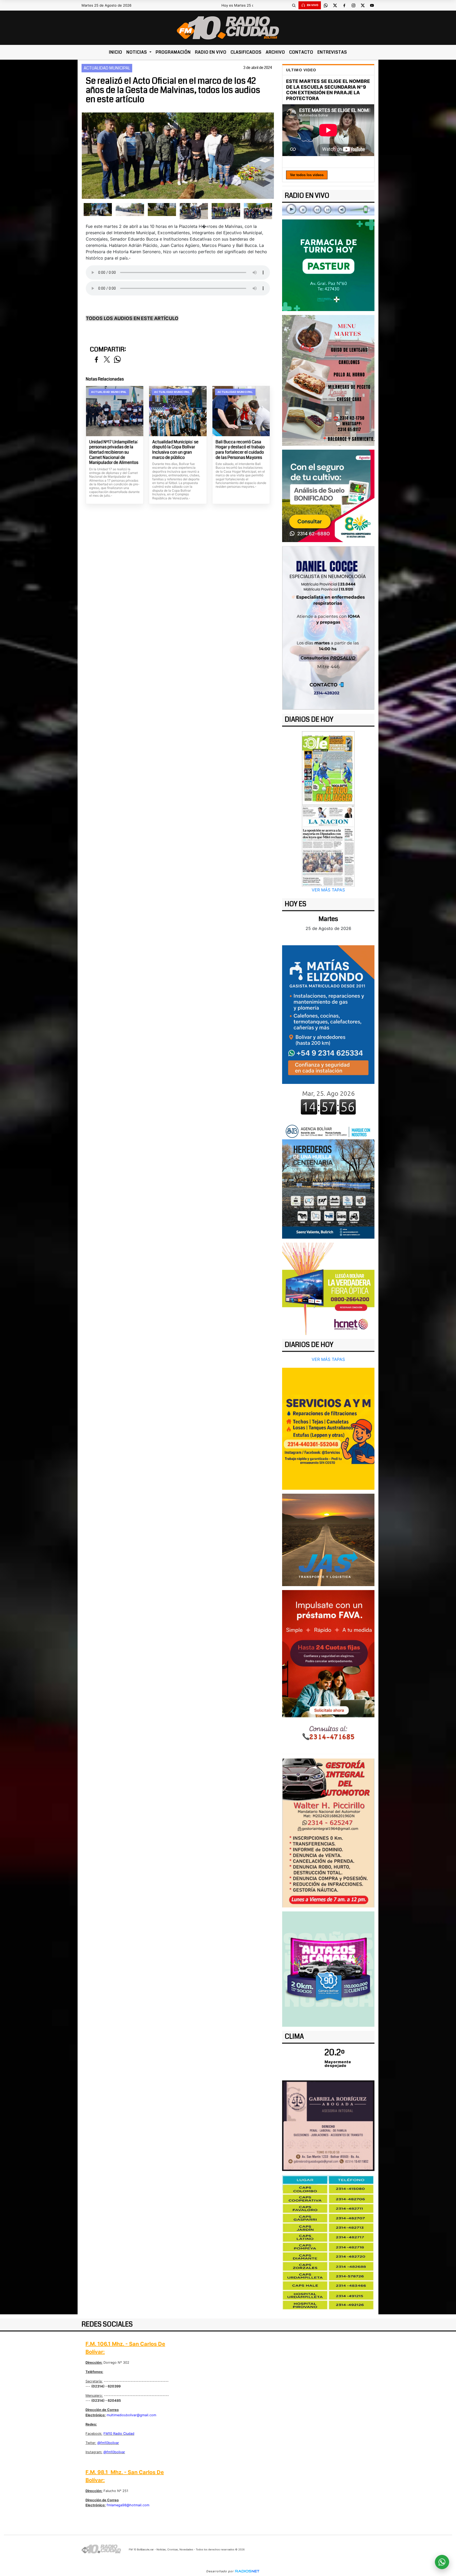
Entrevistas (332, 52)
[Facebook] (344, 5)
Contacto (301, 52)
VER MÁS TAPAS (328, 890)
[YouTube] (372, 5)
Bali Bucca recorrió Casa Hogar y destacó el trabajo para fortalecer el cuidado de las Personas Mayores (240, 450)
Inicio (116, 52)
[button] (294, 5)
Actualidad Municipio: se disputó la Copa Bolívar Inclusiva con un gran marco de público (175, 450)
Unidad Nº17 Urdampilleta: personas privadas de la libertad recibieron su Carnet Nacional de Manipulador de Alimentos (114, 452)
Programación (173, 52)
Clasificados (246, 52)
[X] (335, 5)
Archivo (275, 52)
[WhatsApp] (326, 5)
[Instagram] (353, 5)
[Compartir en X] (107, 360)
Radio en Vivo (211, 52)
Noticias (137, 52)
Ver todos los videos (307, 175)
